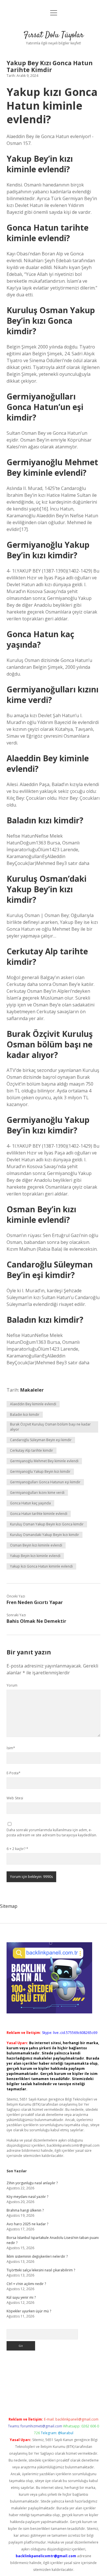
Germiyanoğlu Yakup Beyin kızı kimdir (40, 1471)
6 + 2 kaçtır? (17, 1849)
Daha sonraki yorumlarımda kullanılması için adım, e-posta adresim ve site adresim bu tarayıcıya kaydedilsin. (52, 1832)
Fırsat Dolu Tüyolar (53, 35)
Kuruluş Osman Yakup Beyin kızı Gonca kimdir (47, 1524)
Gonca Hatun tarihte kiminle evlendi (39, 1514)
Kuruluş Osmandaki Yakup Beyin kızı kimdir (45, 1535)
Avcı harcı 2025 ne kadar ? (27, 2224)
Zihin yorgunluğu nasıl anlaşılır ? (32, 2183)
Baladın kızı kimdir (25, 1415)
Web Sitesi (15, 1798)
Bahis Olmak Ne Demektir (36, 1621)
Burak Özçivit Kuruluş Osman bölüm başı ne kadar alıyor (50, 1427)
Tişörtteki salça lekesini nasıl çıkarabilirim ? (41, 2270)
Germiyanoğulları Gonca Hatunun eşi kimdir (45, 1482)
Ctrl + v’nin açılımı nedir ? (26, 2284)
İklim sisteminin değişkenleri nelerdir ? (37, 2256)
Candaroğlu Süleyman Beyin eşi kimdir (41, 1440)
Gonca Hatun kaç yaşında (30, 1503)
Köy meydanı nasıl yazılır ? (27, 2197)
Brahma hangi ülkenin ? (25, 2210)
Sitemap (9, 1906)
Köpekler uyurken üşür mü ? (29, 2311)
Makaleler (32, 1390)
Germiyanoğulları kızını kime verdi (37, 1493)
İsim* (11, 1748)
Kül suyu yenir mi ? (21, 2297)
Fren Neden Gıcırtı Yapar (35, 1602)
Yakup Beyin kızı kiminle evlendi (35, 1556)
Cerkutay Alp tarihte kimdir (32, 1450)
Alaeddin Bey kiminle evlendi (33, 1404)
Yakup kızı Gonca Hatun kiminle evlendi (41, 1566)
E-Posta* (14, 1773)
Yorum (12, 1685)
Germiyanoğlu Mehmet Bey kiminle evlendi (44, 1461)
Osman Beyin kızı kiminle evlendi (36, 1545)
